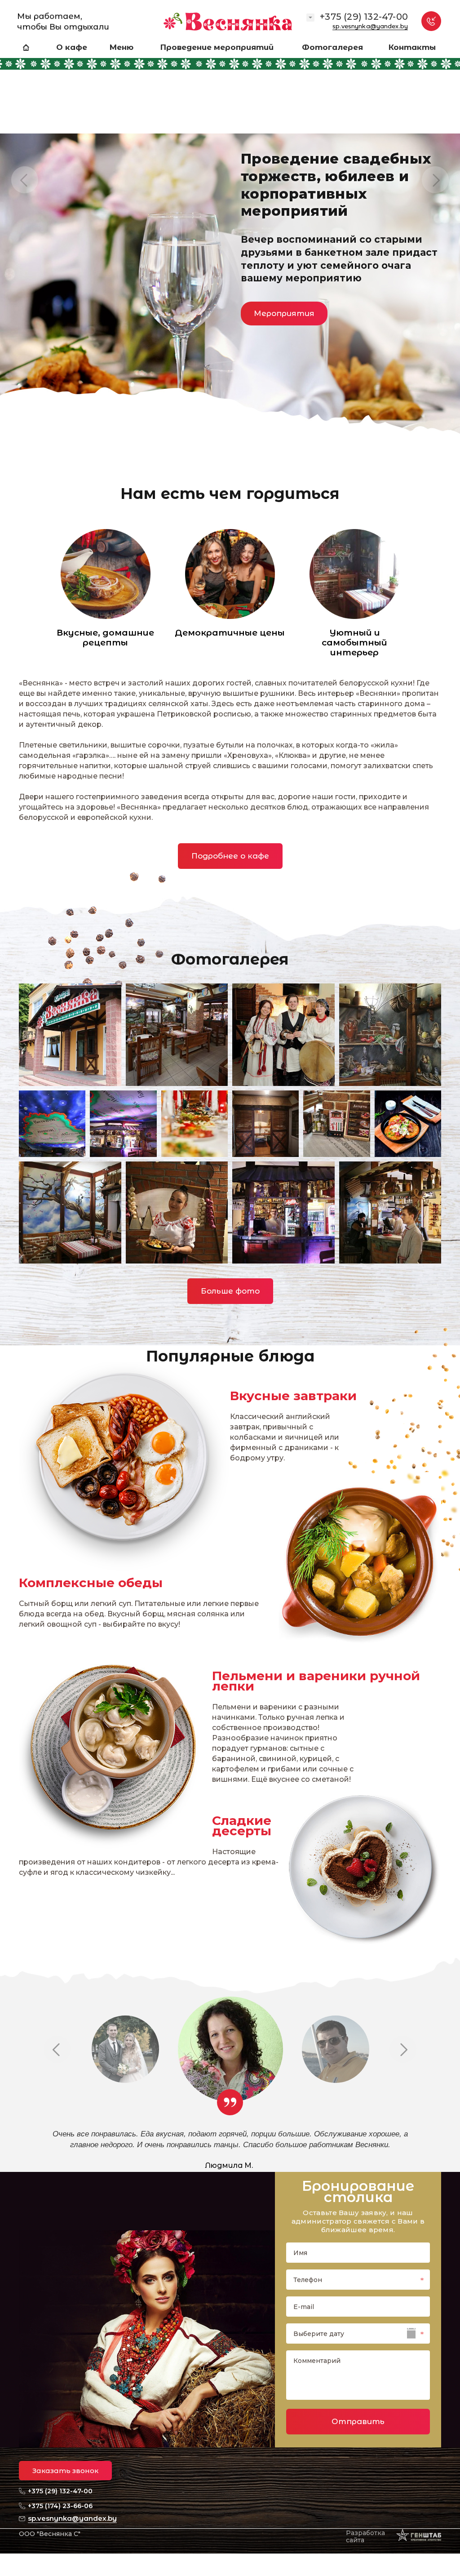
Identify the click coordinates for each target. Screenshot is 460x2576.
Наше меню (72, 299)
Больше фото (230, 1291)
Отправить (358, 2421)
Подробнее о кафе (230, 856)
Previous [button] (25, 180)
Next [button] (435, 180)
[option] (230, 227)
